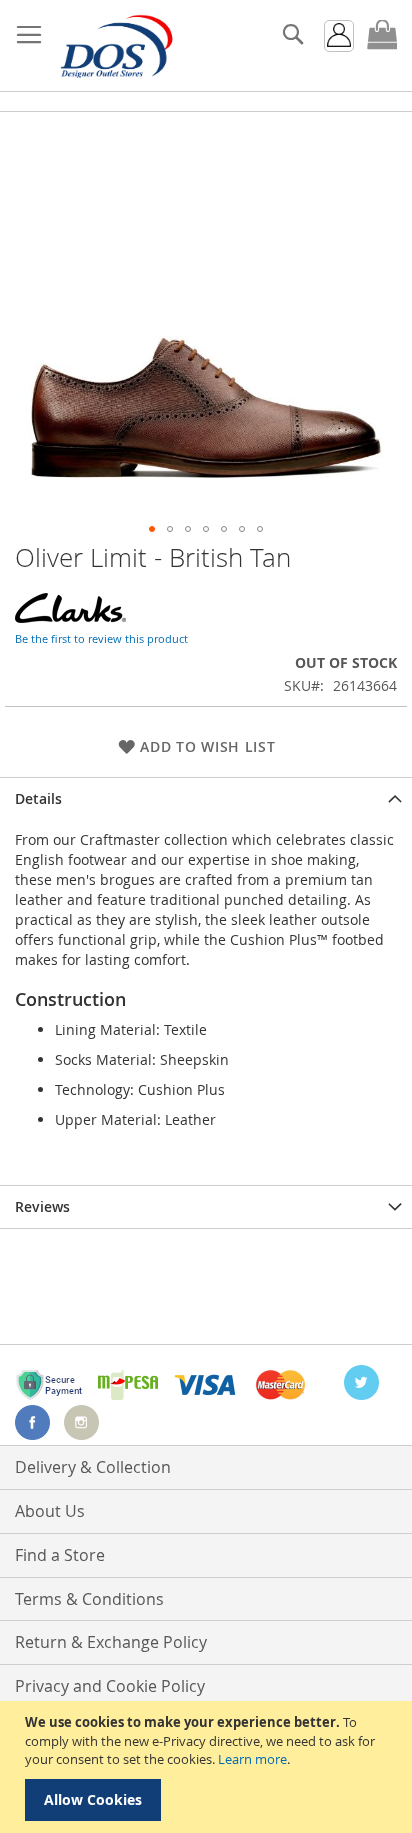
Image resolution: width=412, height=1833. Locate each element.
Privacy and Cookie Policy (110, 1686)
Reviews (42, 1206)
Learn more (252, 1759)
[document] (208, 1767)
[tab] (206, 798)
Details (38, 798)
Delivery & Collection (93, 1467)
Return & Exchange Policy (111, 1642)
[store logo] (115, 46)
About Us (50, 1511)
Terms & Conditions (89, 1599)
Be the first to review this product (101, 638)
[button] (152, 529)
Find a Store (60, 1555)
